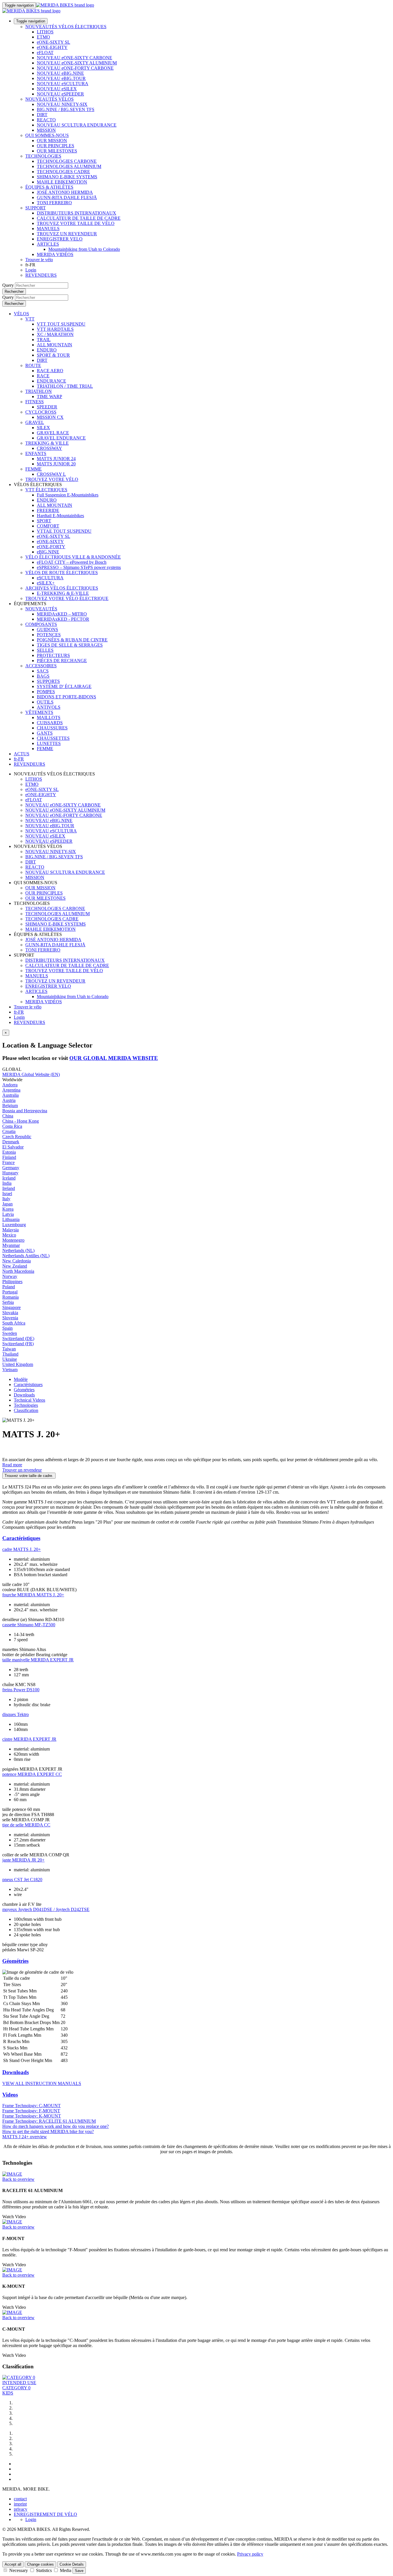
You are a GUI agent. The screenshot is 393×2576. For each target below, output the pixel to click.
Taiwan (9, 1349)
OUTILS (45, 702)
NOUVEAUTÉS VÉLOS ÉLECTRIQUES (66, 27)
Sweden (10, 1333)
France (8, 1162)
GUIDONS (47, 629)
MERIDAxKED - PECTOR (63, 619)
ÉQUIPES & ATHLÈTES (49, 187)
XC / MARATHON (55, 334)
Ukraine (10, 1359)
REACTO (46, 120)
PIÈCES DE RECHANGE (62, 661)
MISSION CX (50, 417)
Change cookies (40, 2564)
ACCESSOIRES (41, 666)
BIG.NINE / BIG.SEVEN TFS (66, 109)
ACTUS (22, 754)
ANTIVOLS (49, 707)
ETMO (43, 37)
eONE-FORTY (51, 547)
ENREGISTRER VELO (60, 239)
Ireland (9, 1188)
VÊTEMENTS (39, 712)
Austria (9, 1100)
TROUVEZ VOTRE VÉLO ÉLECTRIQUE (67, 598)
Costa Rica (12, 1126)
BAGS (43, 676)
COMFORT (48, 526)
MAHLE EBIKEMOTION (62, 182)
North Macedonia (18, 1271)
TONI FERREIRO (54, 203)
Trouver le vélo (39, 260)
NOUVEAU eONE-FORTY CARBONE (75, 68)
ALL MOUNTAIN (55, 345)
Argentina (11, 1090)
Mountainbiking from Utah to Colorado (84, 249)
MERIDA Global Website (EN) (31, 1074)
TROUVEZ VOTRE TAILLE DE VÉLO (76, 223)
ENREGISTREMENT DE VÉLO (45, 2514)
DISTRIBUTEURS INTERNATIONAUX (77, 213)
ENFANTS (36, 453)
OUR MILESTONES (57, 151)
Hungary (10, 1173)
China (8, 1116)
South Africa (14, 1323)
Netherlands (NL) (18, 1250)
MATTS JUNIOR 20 (56, 464)
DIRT (42, 115)
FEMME (34, 469)
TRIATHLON (39, 391)
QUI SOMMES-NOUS (47, 135)
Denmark (11, 1142)
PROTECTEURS (53, 655)
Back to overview (18, 2179)
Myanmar (11, 1245)
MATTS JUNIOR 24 (56, 459)
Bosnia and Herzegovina (25, 1111)
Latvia (8, 1214)
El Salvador (13, 1147)
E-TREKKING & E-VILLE (63, 593)
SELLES (45, 650)
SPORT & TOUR (53, 355)
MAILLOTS (49, 717)
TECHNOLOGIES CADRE (63, 172)
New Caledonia (17, 1261)
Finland (9, 1157)
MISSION (46, 130)
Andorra (10, 1085)
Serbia (8, 1302)
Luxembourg (14, 1225)
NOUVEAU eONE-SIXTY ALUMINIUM (77, 63)
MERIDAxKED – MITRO (62, 614)
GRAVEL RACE (53, 433)
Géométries (24, 1390)
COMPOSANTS (41, 624)
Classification (26, 1410)
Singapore (12, 1307)
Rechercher (14, 292)
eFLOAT (45, 52)
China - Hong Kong (21, 1121)
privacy (21, 2509)
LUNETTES (49, 743)
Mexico (9, 1235)
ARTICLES (48, 244)
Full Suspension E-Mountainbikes (68, 495)
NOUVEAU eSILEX (57, 89)
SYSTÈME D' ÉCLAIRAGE (64, 686)
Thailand (10, 1354)
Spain (7, 1328)
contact (20, 2499)
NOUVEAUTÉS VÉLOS (49, 99)
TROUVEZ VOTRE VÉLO (52, 479)
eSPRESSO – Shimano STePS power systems (79, 567)
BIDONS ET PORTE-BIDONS (66, 697)
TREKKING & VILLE (47, 443)
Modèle (21, 1379)
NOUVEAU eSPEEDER (60, 94)
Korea (8, 1209)
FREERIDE (48, 510)
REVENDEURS (41, 275)
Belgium (10, 1105)
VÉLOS (21, 314)
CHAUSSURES (52, 728)
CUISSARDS (50, 723)
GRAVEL (35, 422)
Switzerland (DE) (18, 1338)
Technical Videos (29, 1400)
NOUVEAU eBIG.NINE (60, 73)
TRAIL (44, 340)
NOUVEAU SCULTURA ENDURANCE (77, 125)
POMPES (46, 692)
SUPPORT (36, 208)
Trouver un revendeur (22, 1470)
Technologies (26, 1405)
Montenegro (13, 1240)
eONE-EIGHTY (52, 47)
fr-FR (19, 1012)
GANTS (45, 733)
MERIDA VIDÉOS (55, 254)
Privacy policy (250, 2554)
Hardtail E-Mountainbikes (60, 516)
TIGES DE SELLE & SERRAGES (70, 645)
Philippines (12, 1282)
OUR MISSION (52, 141)
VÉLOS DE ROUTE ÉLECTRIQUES (62, 573)
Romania (11, 1297)
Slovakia (10, 1313)
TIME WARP (49, 396)
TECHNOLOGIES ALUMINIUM (69, 166)
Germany (11, 1168)
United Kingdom (18, 1364)
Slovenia (10, 1318)
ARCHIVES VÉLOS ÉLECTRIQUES (62, 588)
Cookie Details (72, 2564)
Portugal (10, 1292)
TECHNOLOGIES (43, 156)
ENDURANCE (51, 381)
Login (31, 270)
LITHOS (45, 32)
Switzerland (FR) (18, 1344)
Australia (11, 1095)
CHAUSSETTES (53, 738)
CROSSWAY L (51, 474)
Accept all (13, 2564)
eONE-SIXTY (50, 541)
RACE (43, 376)
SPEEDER (47, 407)
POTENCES (49, 635)
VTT (30, 319)
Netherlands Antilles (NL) (26, 1256)
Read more (12, 1465)
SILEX (43, 428)
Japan (7, 1204)
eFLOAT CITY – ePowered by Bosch (72, 562)
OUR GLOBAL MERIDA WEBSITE (114, 1058)
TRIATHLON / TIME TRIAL (65, 386)
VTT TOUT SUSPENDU (61, 324)
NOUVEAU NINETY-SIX (62, 104)
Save (79, 2571)
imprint (20, 2504)
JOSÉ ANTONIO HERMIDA (65, 192)
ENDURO (47, 350)
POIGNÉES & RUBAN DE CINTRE (72, 640)
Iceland (9, 1178)
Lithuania (11, 1219)
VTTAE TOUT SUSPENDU (64, 531)
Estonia (9, 1152)
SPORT (44, 521)
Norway (10, 1276)
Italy (6, 1199)
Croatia (9, 1131)
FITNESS (35, 402)
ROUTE (33, 365)
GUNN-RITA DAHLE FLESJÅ (67, 197)
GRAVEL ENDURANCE (61, 438)
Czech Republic (17, 1137)
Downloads (24, 1395)
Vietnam (10, 1370)
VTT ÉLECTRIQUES (46, 490)
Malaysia (11, 1230)
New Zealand (15, 1266)
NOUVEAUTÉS (41, 609)
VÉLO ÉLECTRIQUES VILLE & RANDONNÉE (73, 557)
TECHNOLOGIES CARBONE (67, 161)
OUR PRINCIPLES (56, 146)
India (7, 1183)
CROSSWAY (49, 448)
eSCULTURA (50, 578)
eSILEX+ (46, 583)
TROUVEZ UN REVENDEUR (67, 234)
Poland (9, 1287)
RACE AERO (50, 371)
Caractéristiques (28, 1384)
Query (8, 285)
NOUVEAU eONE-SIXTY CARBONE (75, 58)
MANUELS (48, 229)
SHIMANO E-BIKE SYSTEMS (67, 177)
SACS (43, 671)
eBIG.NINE (48, 552)
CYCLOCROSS (41, 412)
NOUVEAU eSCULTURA (63, 84)
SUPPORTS (48, 681)
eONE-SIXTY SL (54, 42)
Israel (7, 1194)
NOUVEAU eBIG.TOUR (61, 78)
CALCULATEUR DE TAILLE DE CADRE (79, 218)
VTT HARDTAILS (55, 329)
